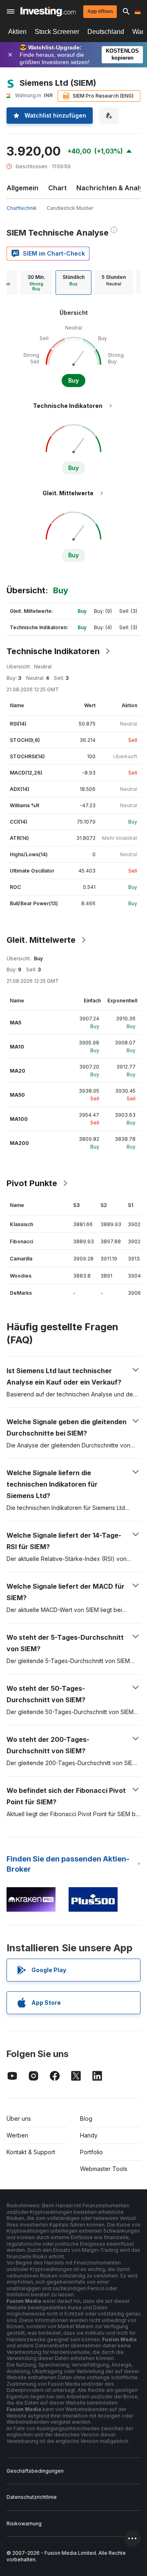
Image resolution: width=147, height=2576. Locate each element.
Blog (86, 2118)
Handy (89, 2135)
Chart (57, 188)
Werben (17, 2135)
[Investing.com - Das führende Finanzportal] (48, 11)
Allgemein (22, 188)
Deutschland (106, 32)
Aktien (17, 32)
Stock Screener (57, 32)
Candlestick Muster (70, 208)
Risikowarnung (24, 2524)
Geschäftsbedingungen (35, 2471)
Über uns (19, 2118)
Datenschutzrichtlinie (32, 2497)
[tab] (36, 283)
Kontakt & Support (31, 2152)
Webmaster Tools (104, 2169)
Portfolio (91, 2152)
